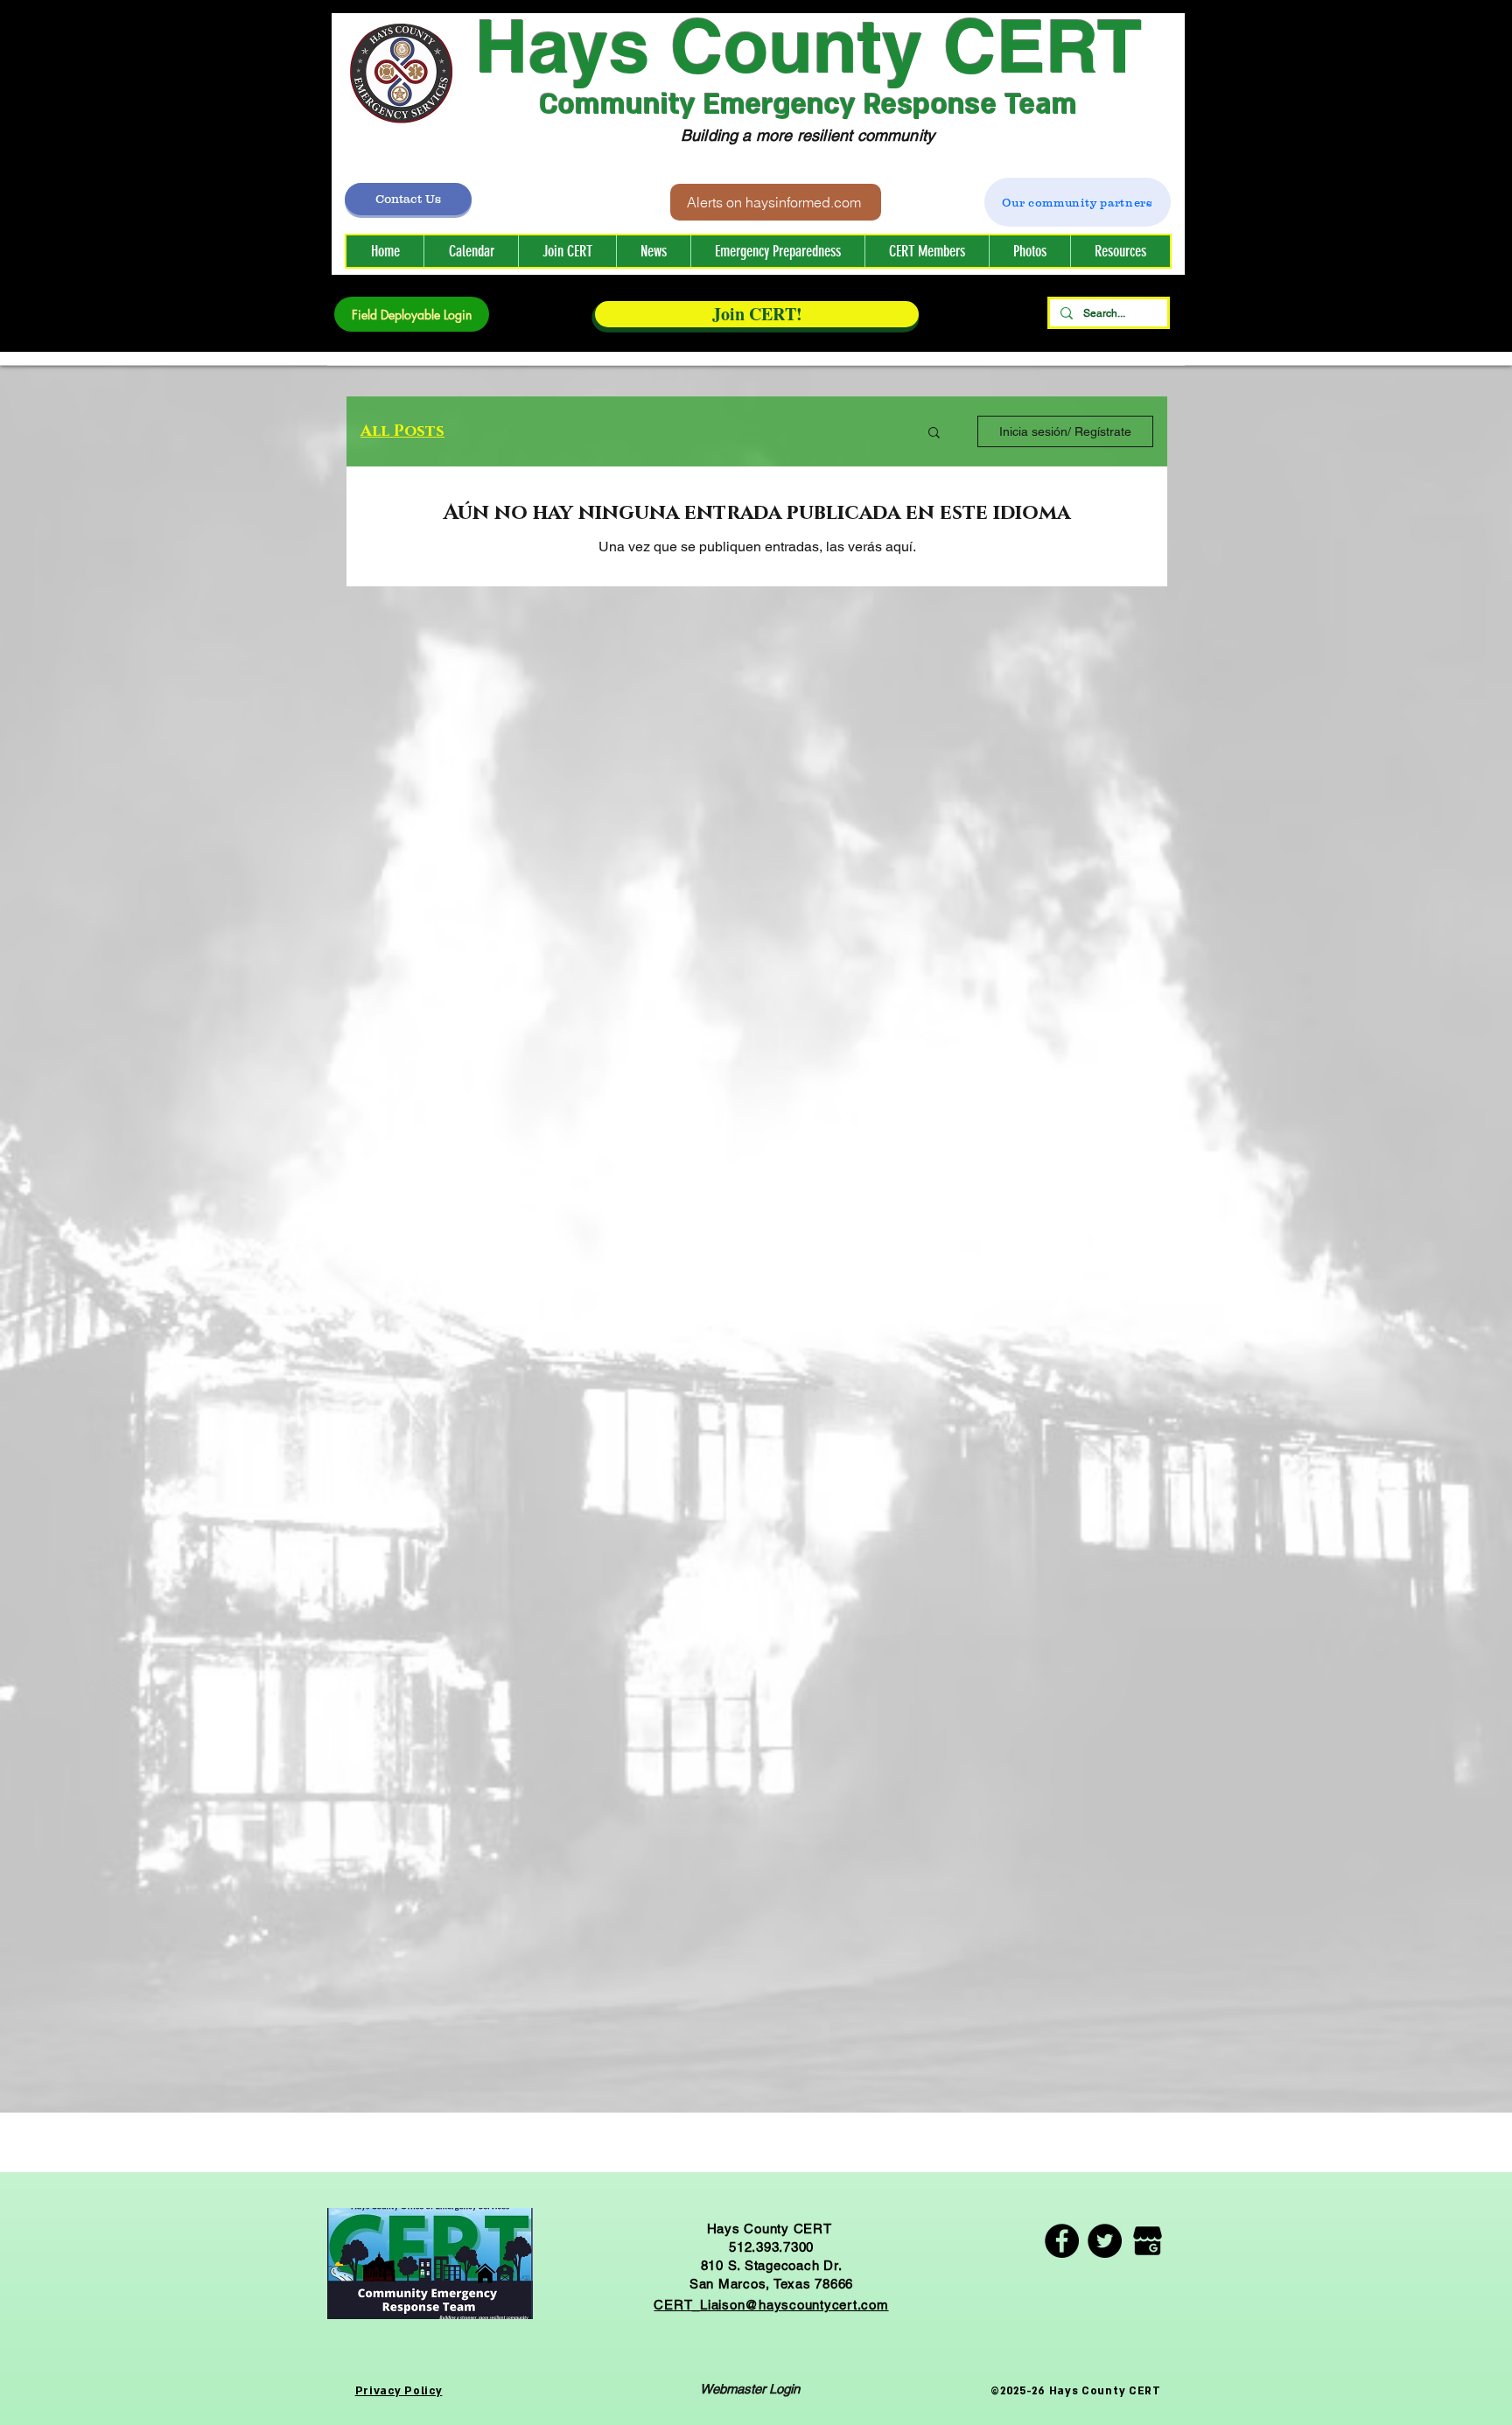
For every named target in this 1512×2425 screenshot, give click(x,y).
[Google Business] (1148, 2241)
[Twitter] (1105, 2241)
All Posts (402, 431)
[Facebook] (1062, 2241)
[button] (927, 251)
